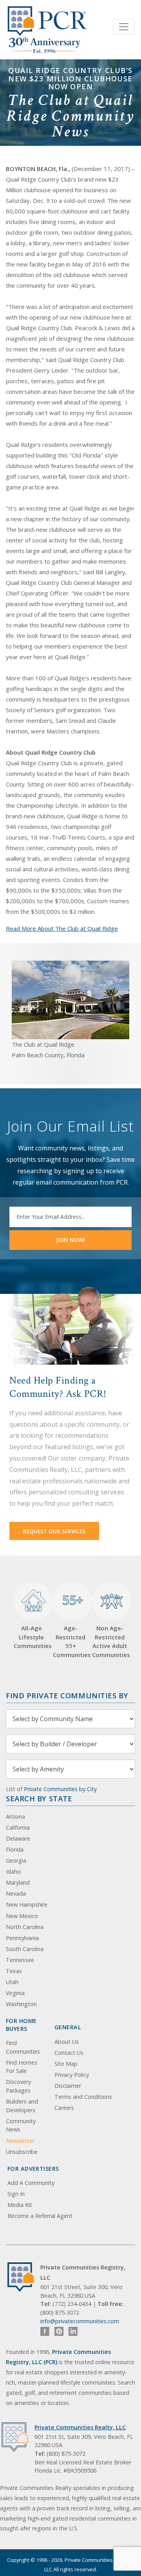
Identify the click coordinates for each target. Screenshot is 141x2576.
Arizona (15, 1816)
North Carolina (25, 1927)
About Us (67, 2042)
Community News (21, 2125)
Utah (12, 1982)
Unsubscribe (22, 2152)
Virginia (15, 1993)
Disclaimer (68, 2086)
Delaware (18, 1838)
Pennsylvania (22, 1938)
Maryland (18, 1882)
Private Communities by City (60, 1789)
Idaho (13, 1871)
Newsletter (20, 2141)
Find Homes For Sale (22, 2067)
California (18, 1827)
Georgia (16, 1860)
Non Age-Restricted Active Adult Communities (110, 1641)
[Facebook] (45, 2331)
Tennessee (20, 1960)
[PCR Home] (24, 2277)
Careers (64, 2108)
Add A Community (31, 2183)
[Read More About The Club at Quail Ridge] (70, 1000)
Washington (21, 2004)
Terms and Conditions (83, 2097)
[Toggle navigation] (124, 27)
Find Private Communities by (67, 1695)
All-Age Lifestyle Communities (31, 1637)
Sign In (16, 2194)
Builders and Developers (22, 2106)
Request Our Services (54, 1531)
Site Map (66, 2064)
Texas (14, 1971)
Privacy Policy (72, 2075)
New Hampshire (27, 1904)
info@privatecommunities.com (80, 2321)
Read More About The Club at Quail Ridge (62, 928)
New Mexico (22, 1916)
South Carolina (25, 1949)
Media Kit (20, 2205)
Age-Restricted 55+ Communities (70, 1625)
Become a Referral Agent (40, 2216)
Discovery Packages (18, 2086)
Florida (15, 1849)
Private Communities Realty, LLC (80, 2427)
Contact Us (69, 2053)
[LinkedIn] (73, 2331)
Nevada (16, 1893)
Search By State (39, 1798)
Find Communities (23, 2047)
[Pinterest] (59, 2331)
